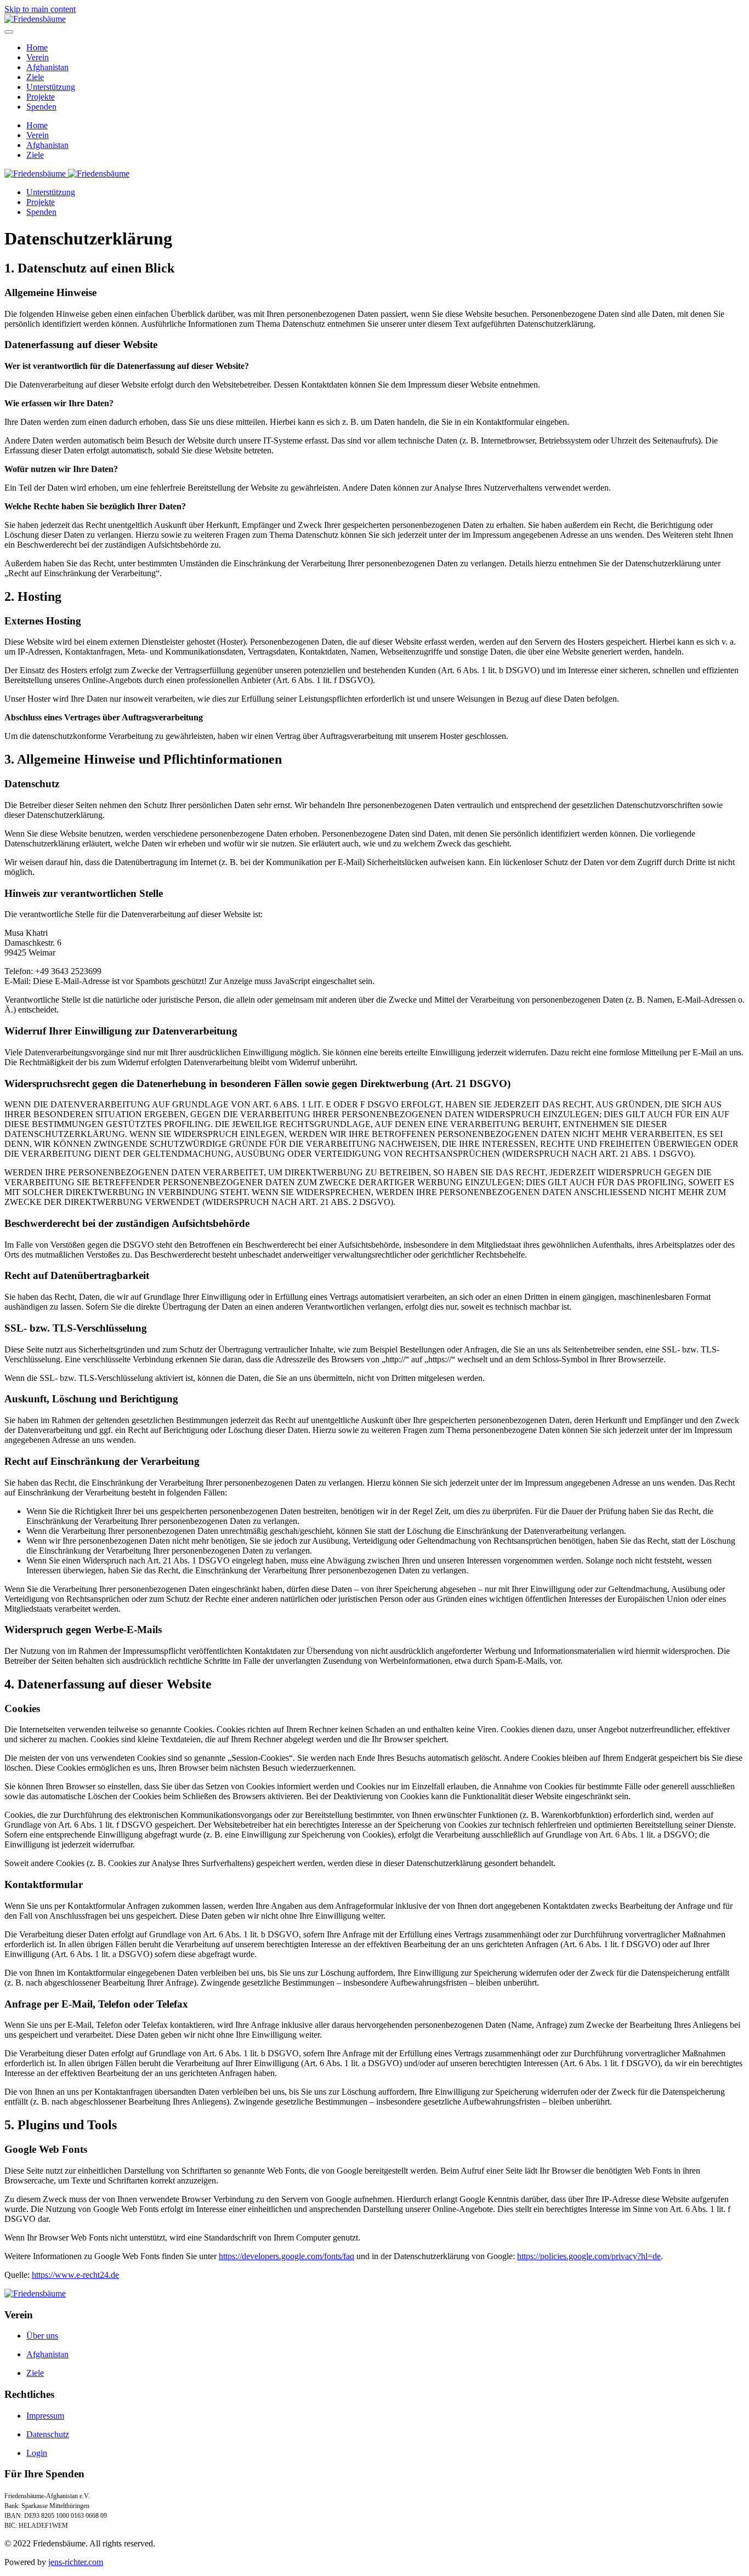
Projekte (41, 97)
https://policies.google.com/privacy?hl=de (589, 2256)
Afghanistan (47, 67)
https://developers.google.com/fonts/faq (286, 2256)
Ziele (35, 77)
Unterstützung (51, 87)
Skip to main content (40, 9)
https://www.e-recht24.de (75, 2275)
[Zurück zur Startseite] (35, 19)
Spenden (41, 107)
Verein (38, 57)
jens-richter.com (76, 2562)
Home (37, 47)
